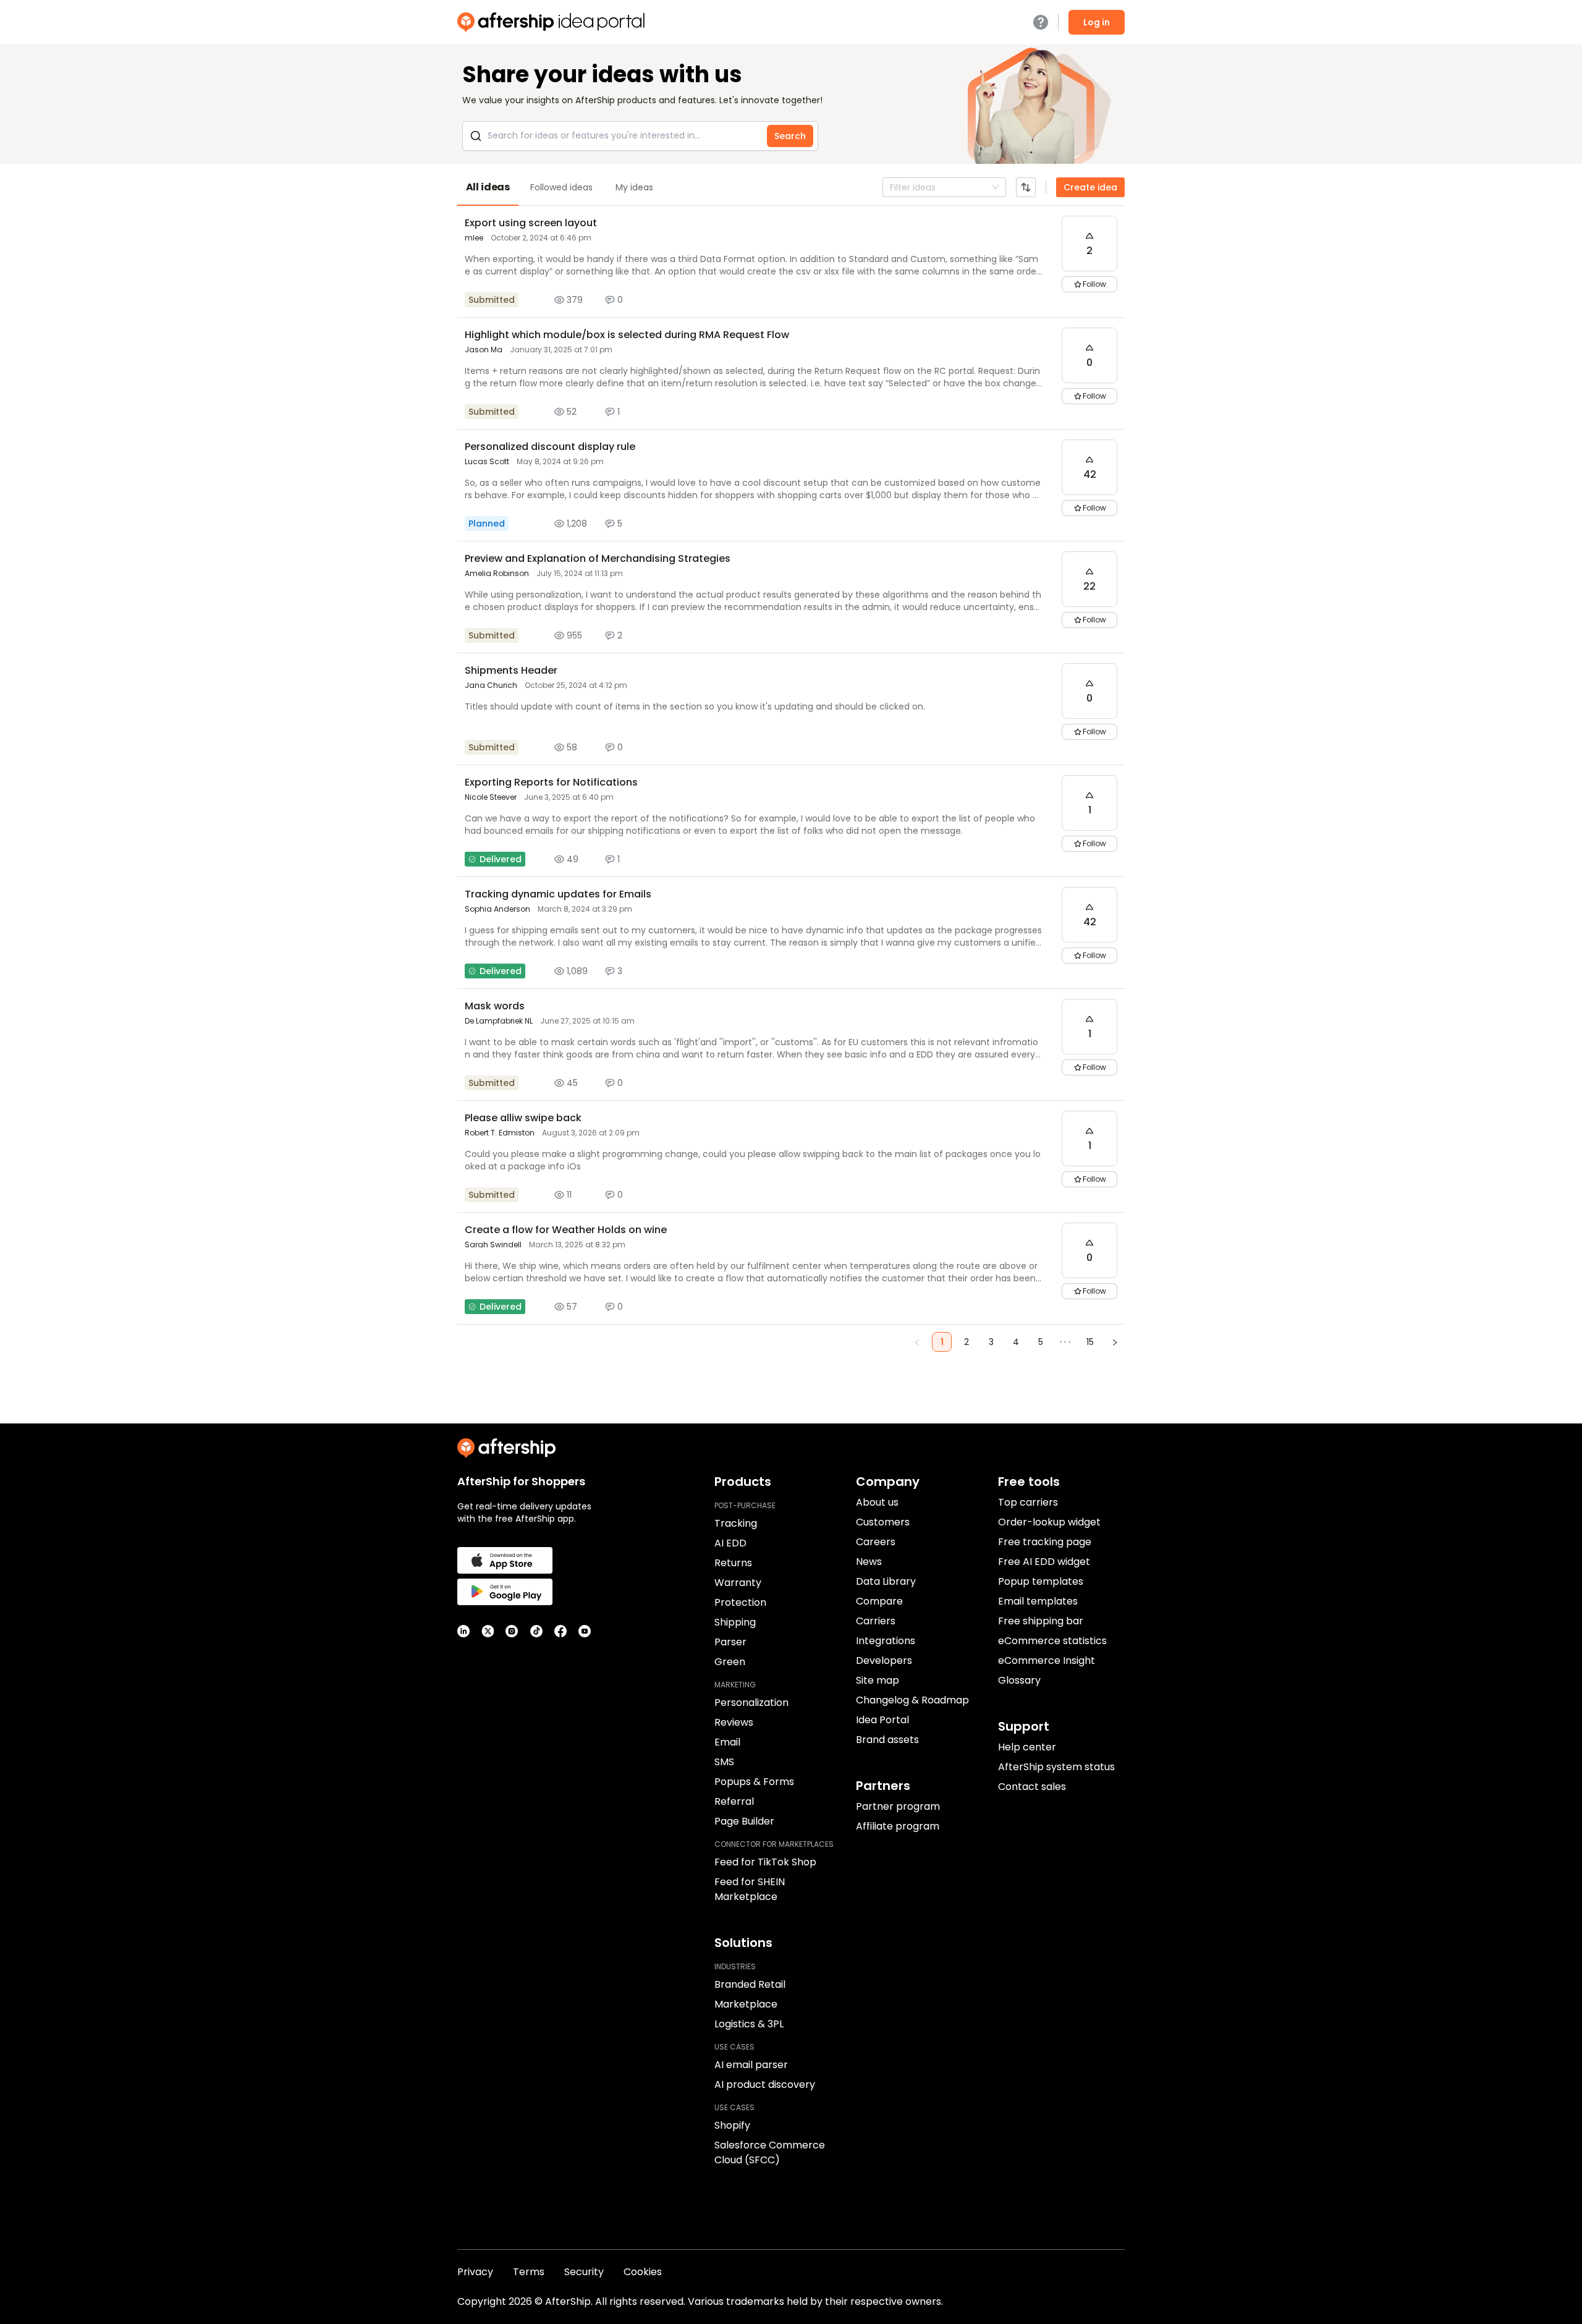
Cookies (643, 2272)
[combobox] (891, 187)
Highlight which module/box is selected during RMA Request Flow (627, 335)
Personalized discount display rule (550, 447)
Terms (529, 2272)
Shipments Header (511, 670)
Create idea (1090, 187)
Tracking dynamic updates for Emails (558, 894)
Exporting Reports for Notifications (551, 782)
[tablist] (791, 187)
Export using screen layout (531, 223)
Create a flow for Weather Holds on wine (566, 1230)
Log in (1097, 22)
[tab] (488, 187)
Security (584, 2272)
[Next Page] (1115, 1342)
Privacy (475, 2272)
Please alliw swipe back (523, 1118)
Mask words (495, 1006)
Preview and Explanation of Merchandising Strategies (598, 558)
